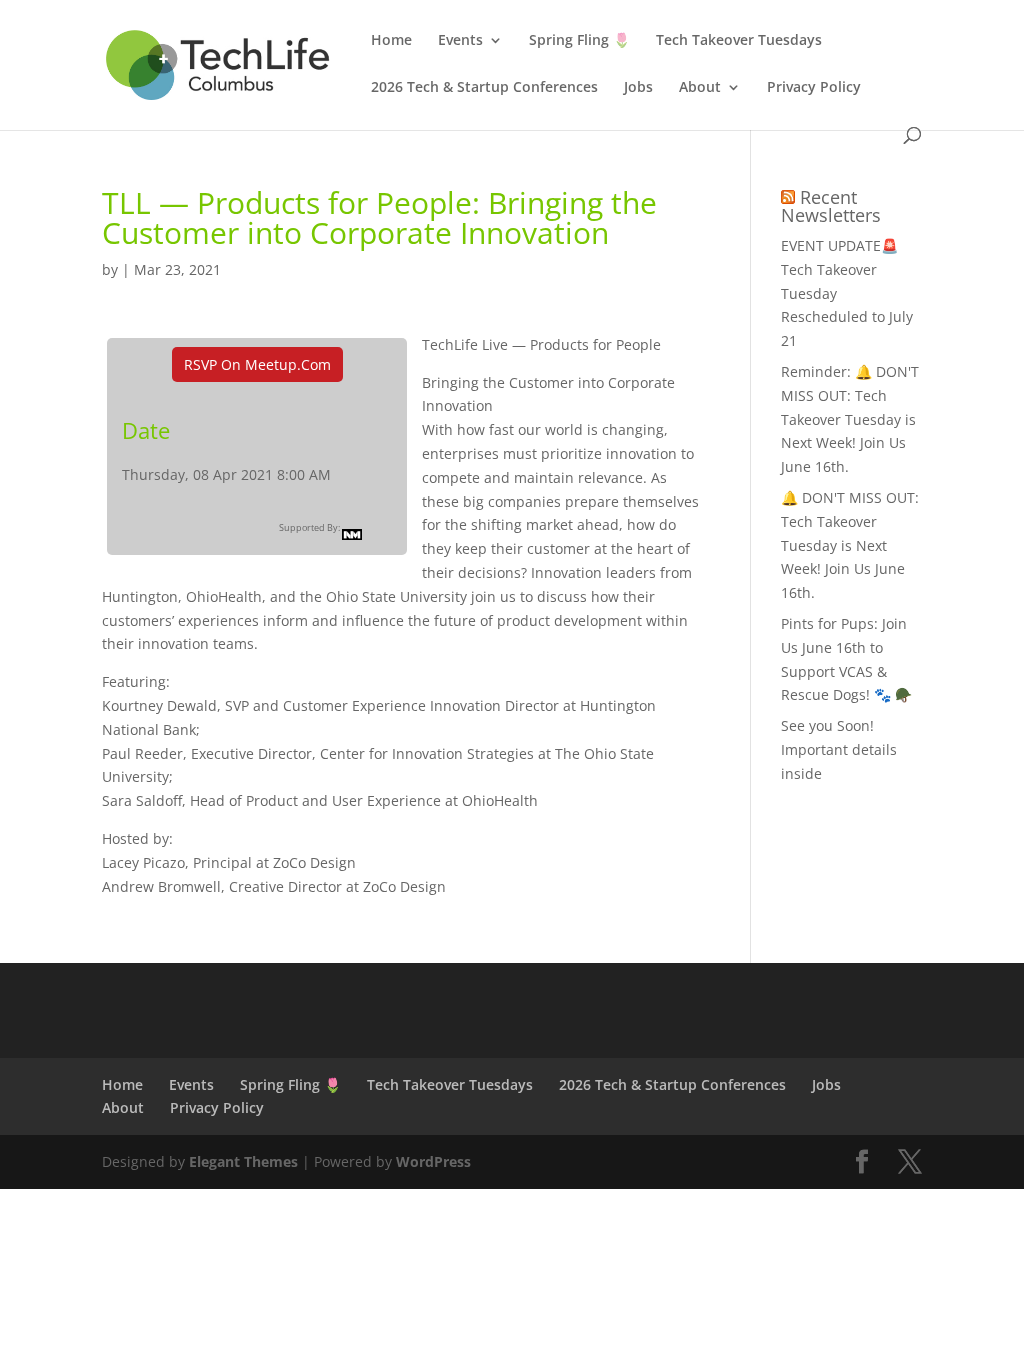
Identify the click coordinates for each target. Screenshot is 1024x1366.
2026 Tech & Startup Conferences (484, 88)
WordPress (433, 1161)
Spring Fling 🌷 (579, 41)
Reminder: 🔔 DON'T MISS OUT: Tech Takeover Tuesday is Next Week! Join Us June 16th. (850, 419)
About (700, 88)
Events (460, 41)
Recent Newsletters (831, 206)
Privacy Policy (814, 88)
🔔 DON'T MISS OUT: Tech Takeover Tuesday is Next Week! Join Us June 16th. (850, 545)
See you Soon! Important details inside (839, 749)
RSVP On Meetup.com (257, 364)
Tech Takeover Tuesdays (739, 41)
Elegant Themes (243, 1161)
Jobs (638, 88)
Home (391, 41)
